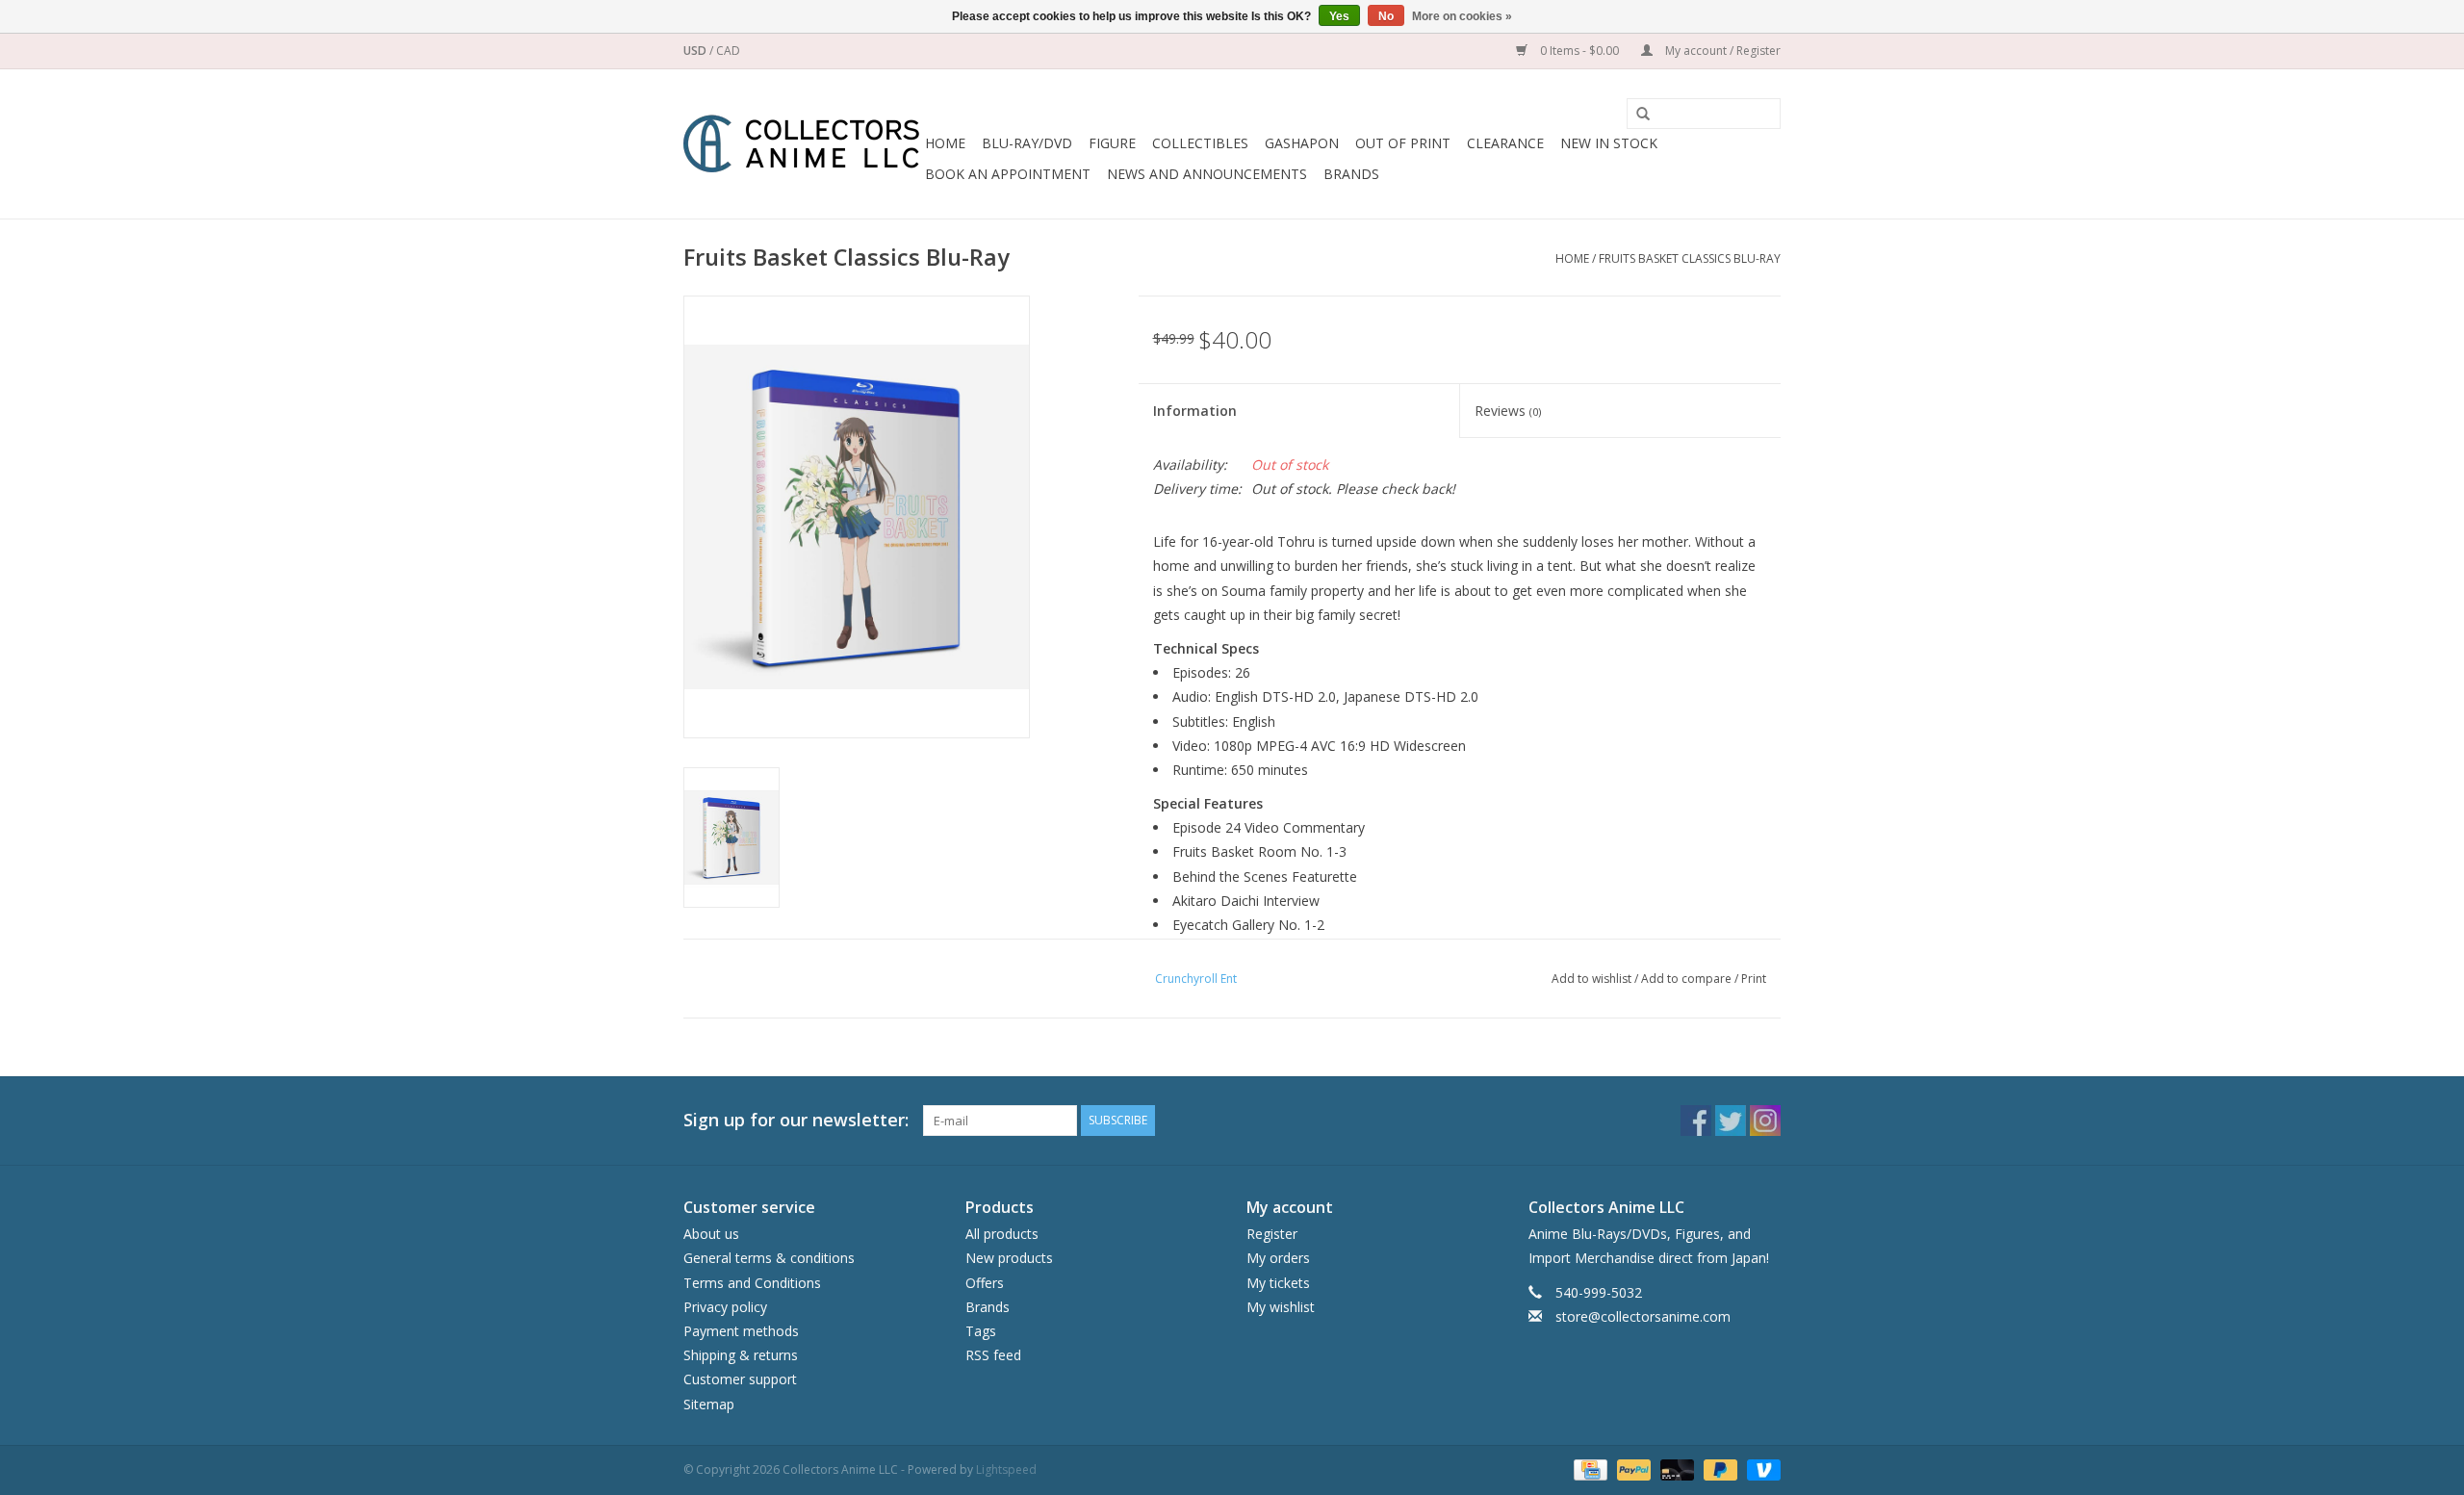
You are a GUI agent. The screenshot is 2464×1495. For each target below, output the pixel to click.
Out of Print (1403, 143)
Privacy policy (725, 1307)
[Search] (1636, 115)
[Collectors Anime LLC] (801, 144)
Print (1754, 979)
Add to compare (1688, 979)
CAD (728, 51)
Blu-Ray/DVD (1027, 143)
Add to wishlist (1591, 979)
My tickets (1278, 1283)
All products (1002, 1234)
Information (1195, 411)
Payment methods (741, 1331)
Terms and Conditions (752, 1283)
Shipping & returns (741, 1355)
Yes (1339, 16)
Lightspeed (1006, 1469)
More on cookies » (1462, 16)
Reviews (1508, 411)
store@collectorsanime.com (1643, 1316)
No (1386, 16)
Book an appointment (1008, 174)
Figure (1112, 143)
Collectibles (1200, 143)
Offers (985, 1283)
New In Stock (1609, 143)
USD (696, 51)
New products (1009, 1258)
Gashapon (1302, 143)
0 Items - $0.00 (1579, 51)
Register (1272, 1234)
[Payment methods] (1588, 1469)
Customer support (740, 1379)
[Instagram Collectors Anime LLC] (1765, 1121)
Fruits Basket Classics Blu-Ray (1690, 258)
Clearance (1505, 143)
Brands (1351, 174)
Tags (981, 1331)
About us (711, 1234)
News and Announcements (1207, 174)
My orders (1278, 1258)
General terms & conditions (769, 1258)
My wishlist (1281, 1307)
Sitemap (709, 1404)
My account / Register (1721, 51)
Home (945, 143)
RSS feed (993, 1355)
